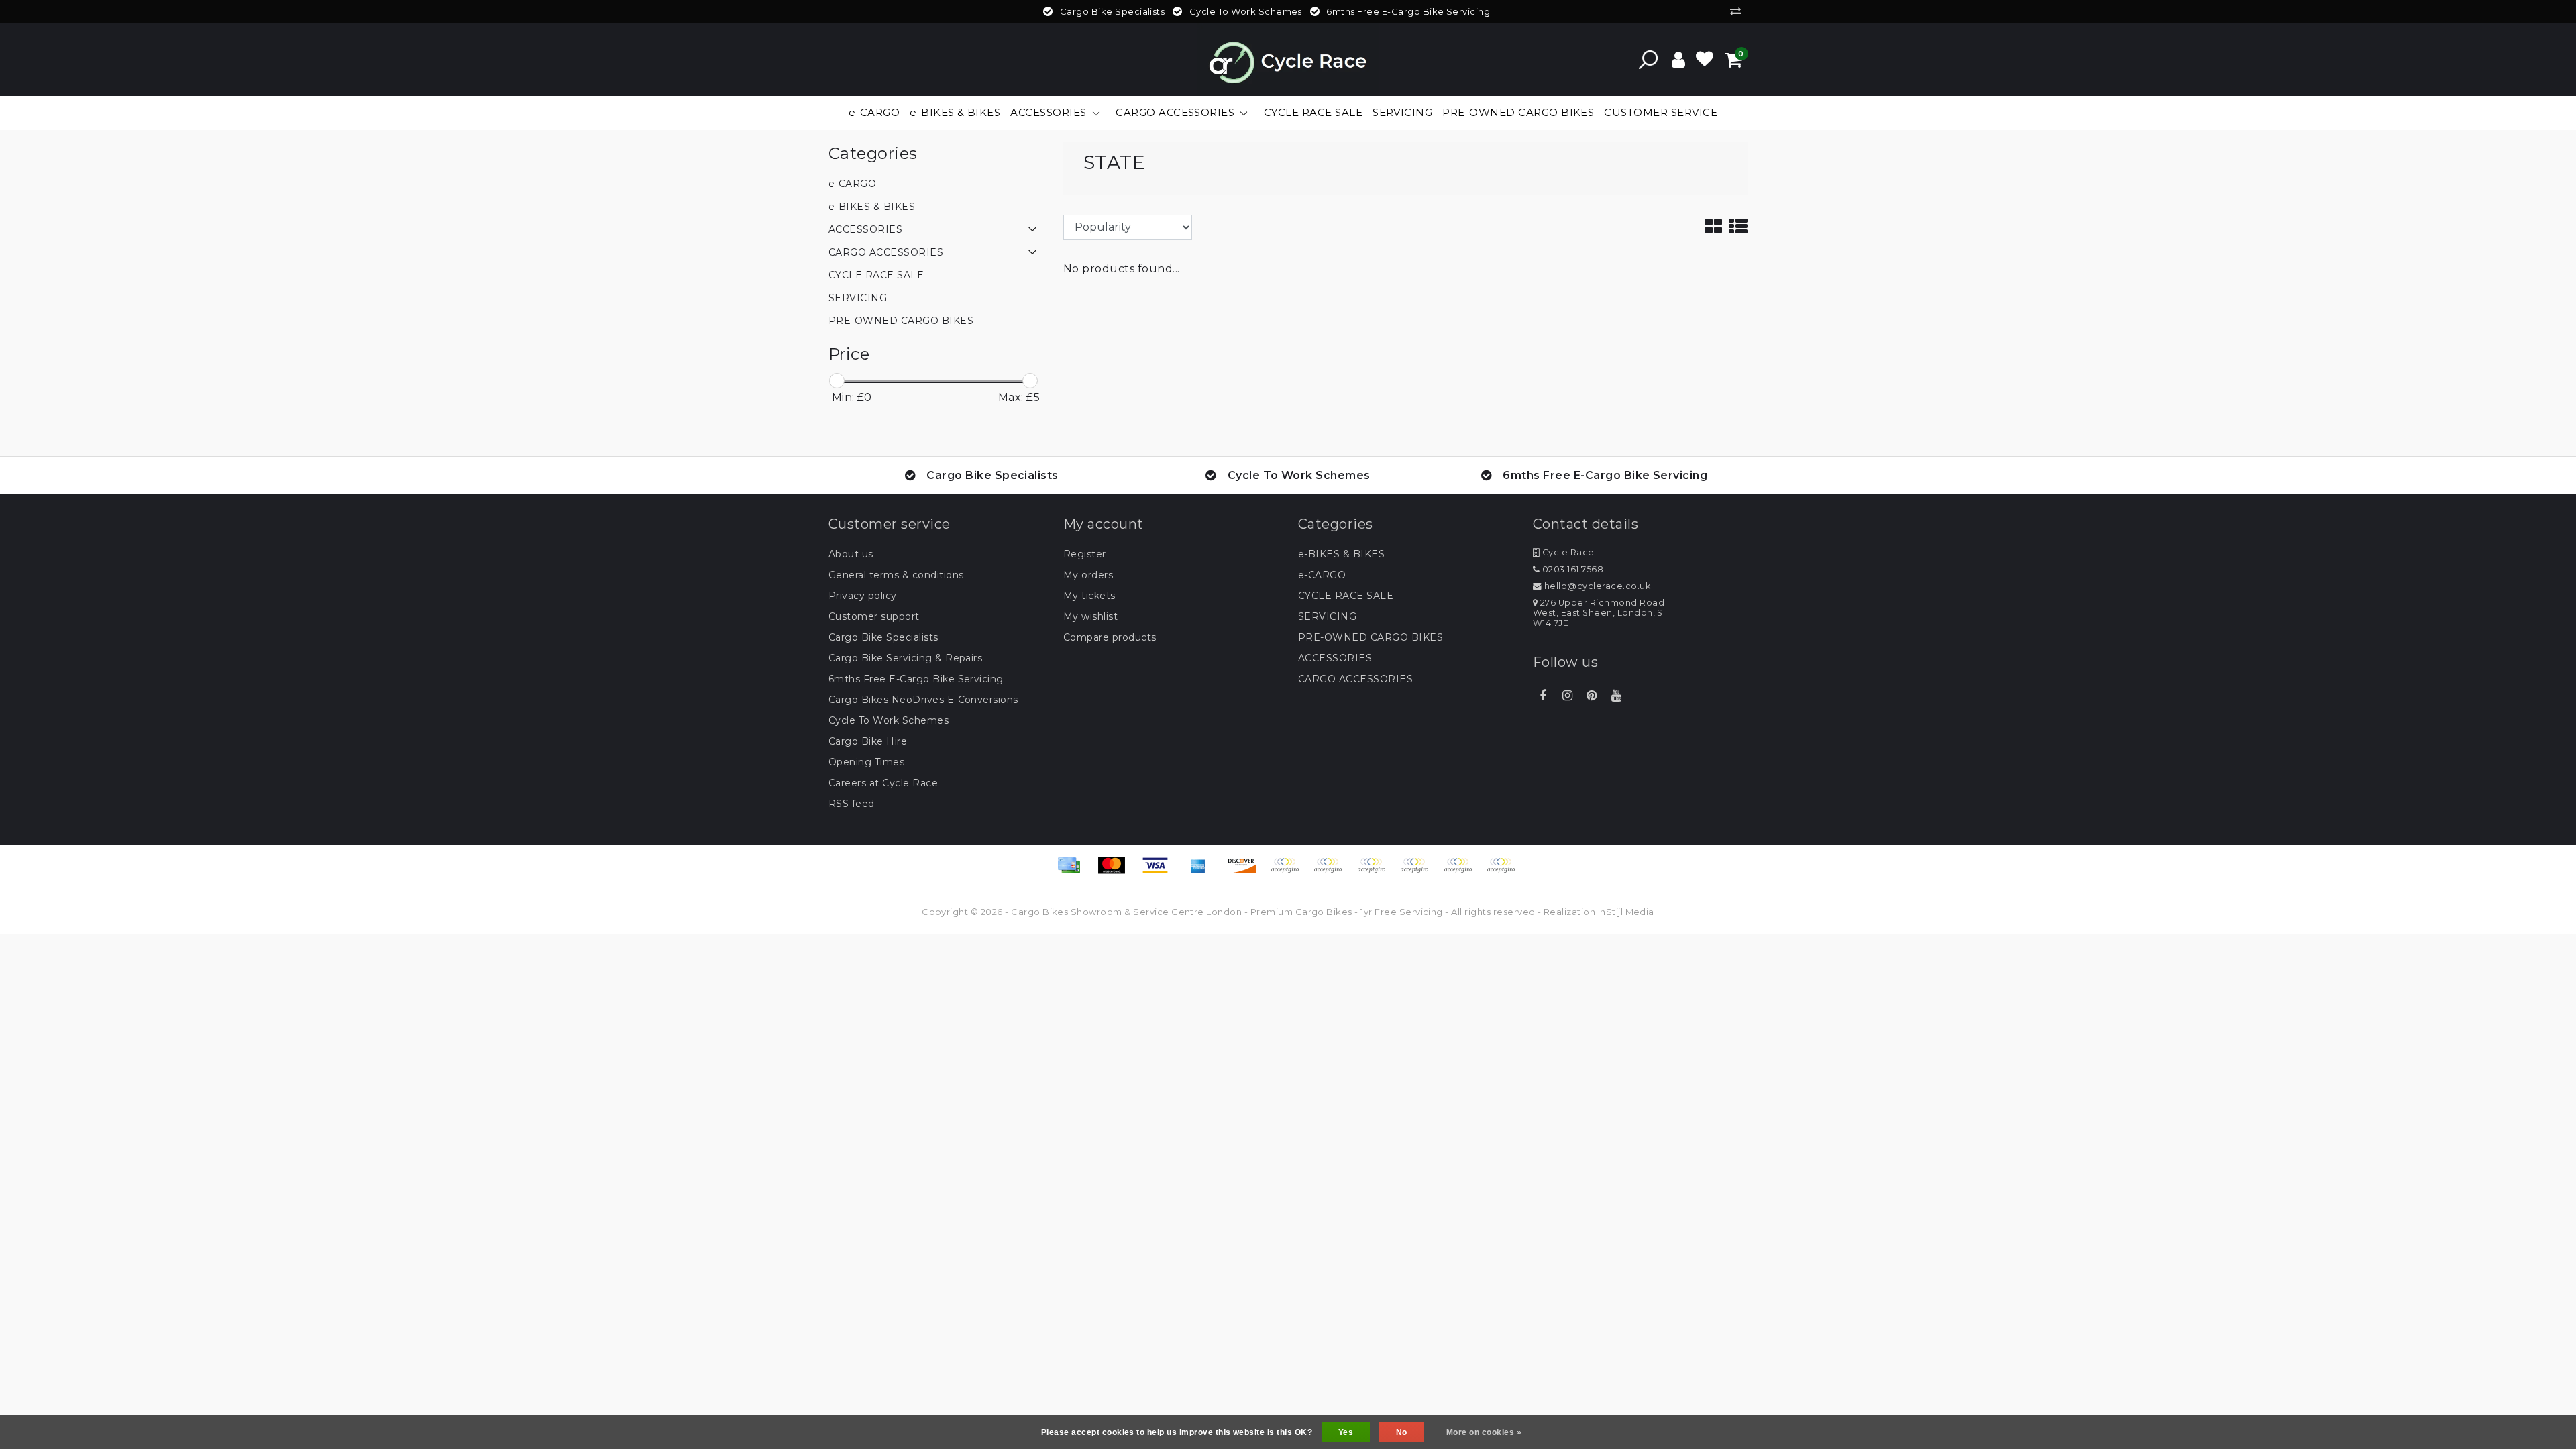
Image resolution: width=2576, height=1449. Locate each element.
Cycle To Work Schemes (889, 720)
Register (1085, 554)
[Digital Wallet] (1376, 872)
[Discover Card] (1246, 872)
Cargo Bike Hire (868, 741)
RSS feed (852, 804)
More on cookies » (1484, 1432)
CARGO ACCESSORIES (1355, 679)
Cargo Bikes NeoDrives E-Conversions (923, 700)
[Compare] (1739, 11)
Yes (1346, 1432)
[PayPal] (1419, 872)
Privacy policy (863, 596)
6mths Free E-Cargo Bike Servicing (916, 679)
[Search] (1648, 60)
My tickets (1089, 596)
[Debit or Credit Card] (1504, 872)
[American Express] (1203, 872)
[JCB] (1289, 872)
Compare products (1110, 637)
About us (851, 554)
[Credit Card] (1073, 872)
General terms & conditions (896, 575)
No (1402, 1432)
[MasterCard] (1116, 872)
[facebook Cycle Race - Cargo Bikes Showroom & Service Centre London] (1543, 696)
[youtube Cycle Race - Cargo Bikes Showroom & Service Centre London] (1616, 696)
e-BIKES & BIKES (1341, 554)
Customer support (874, 616)
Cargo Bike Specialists (883, 637)
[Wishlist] (1705, 60)
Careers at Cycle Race (883, 783)
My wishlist (1090, 616)
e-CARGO (1322, 575)
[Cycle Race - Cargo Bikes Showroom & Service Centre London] (1288, 59)
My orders (1088, 575)
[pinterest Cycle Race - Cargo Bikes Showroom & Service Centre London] (1592, 696)
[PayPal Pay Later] (1462, 872)
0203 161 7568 (1571, 569)
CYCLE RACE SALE (1346, 596)
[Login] (1678, 60)
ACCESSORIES (1335, 658)
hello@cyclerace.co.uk (1597, 586)
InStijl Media (1626, 912)
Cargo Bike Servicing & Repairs (905, 658)
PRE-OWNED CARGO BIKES (1371, 637)
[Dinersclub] (1332, 872)
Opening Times (866, 762)
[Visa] (1160, 872)
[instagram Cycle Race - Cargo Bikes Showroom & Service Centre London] (1567, 696)
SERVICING (1327, 616)
